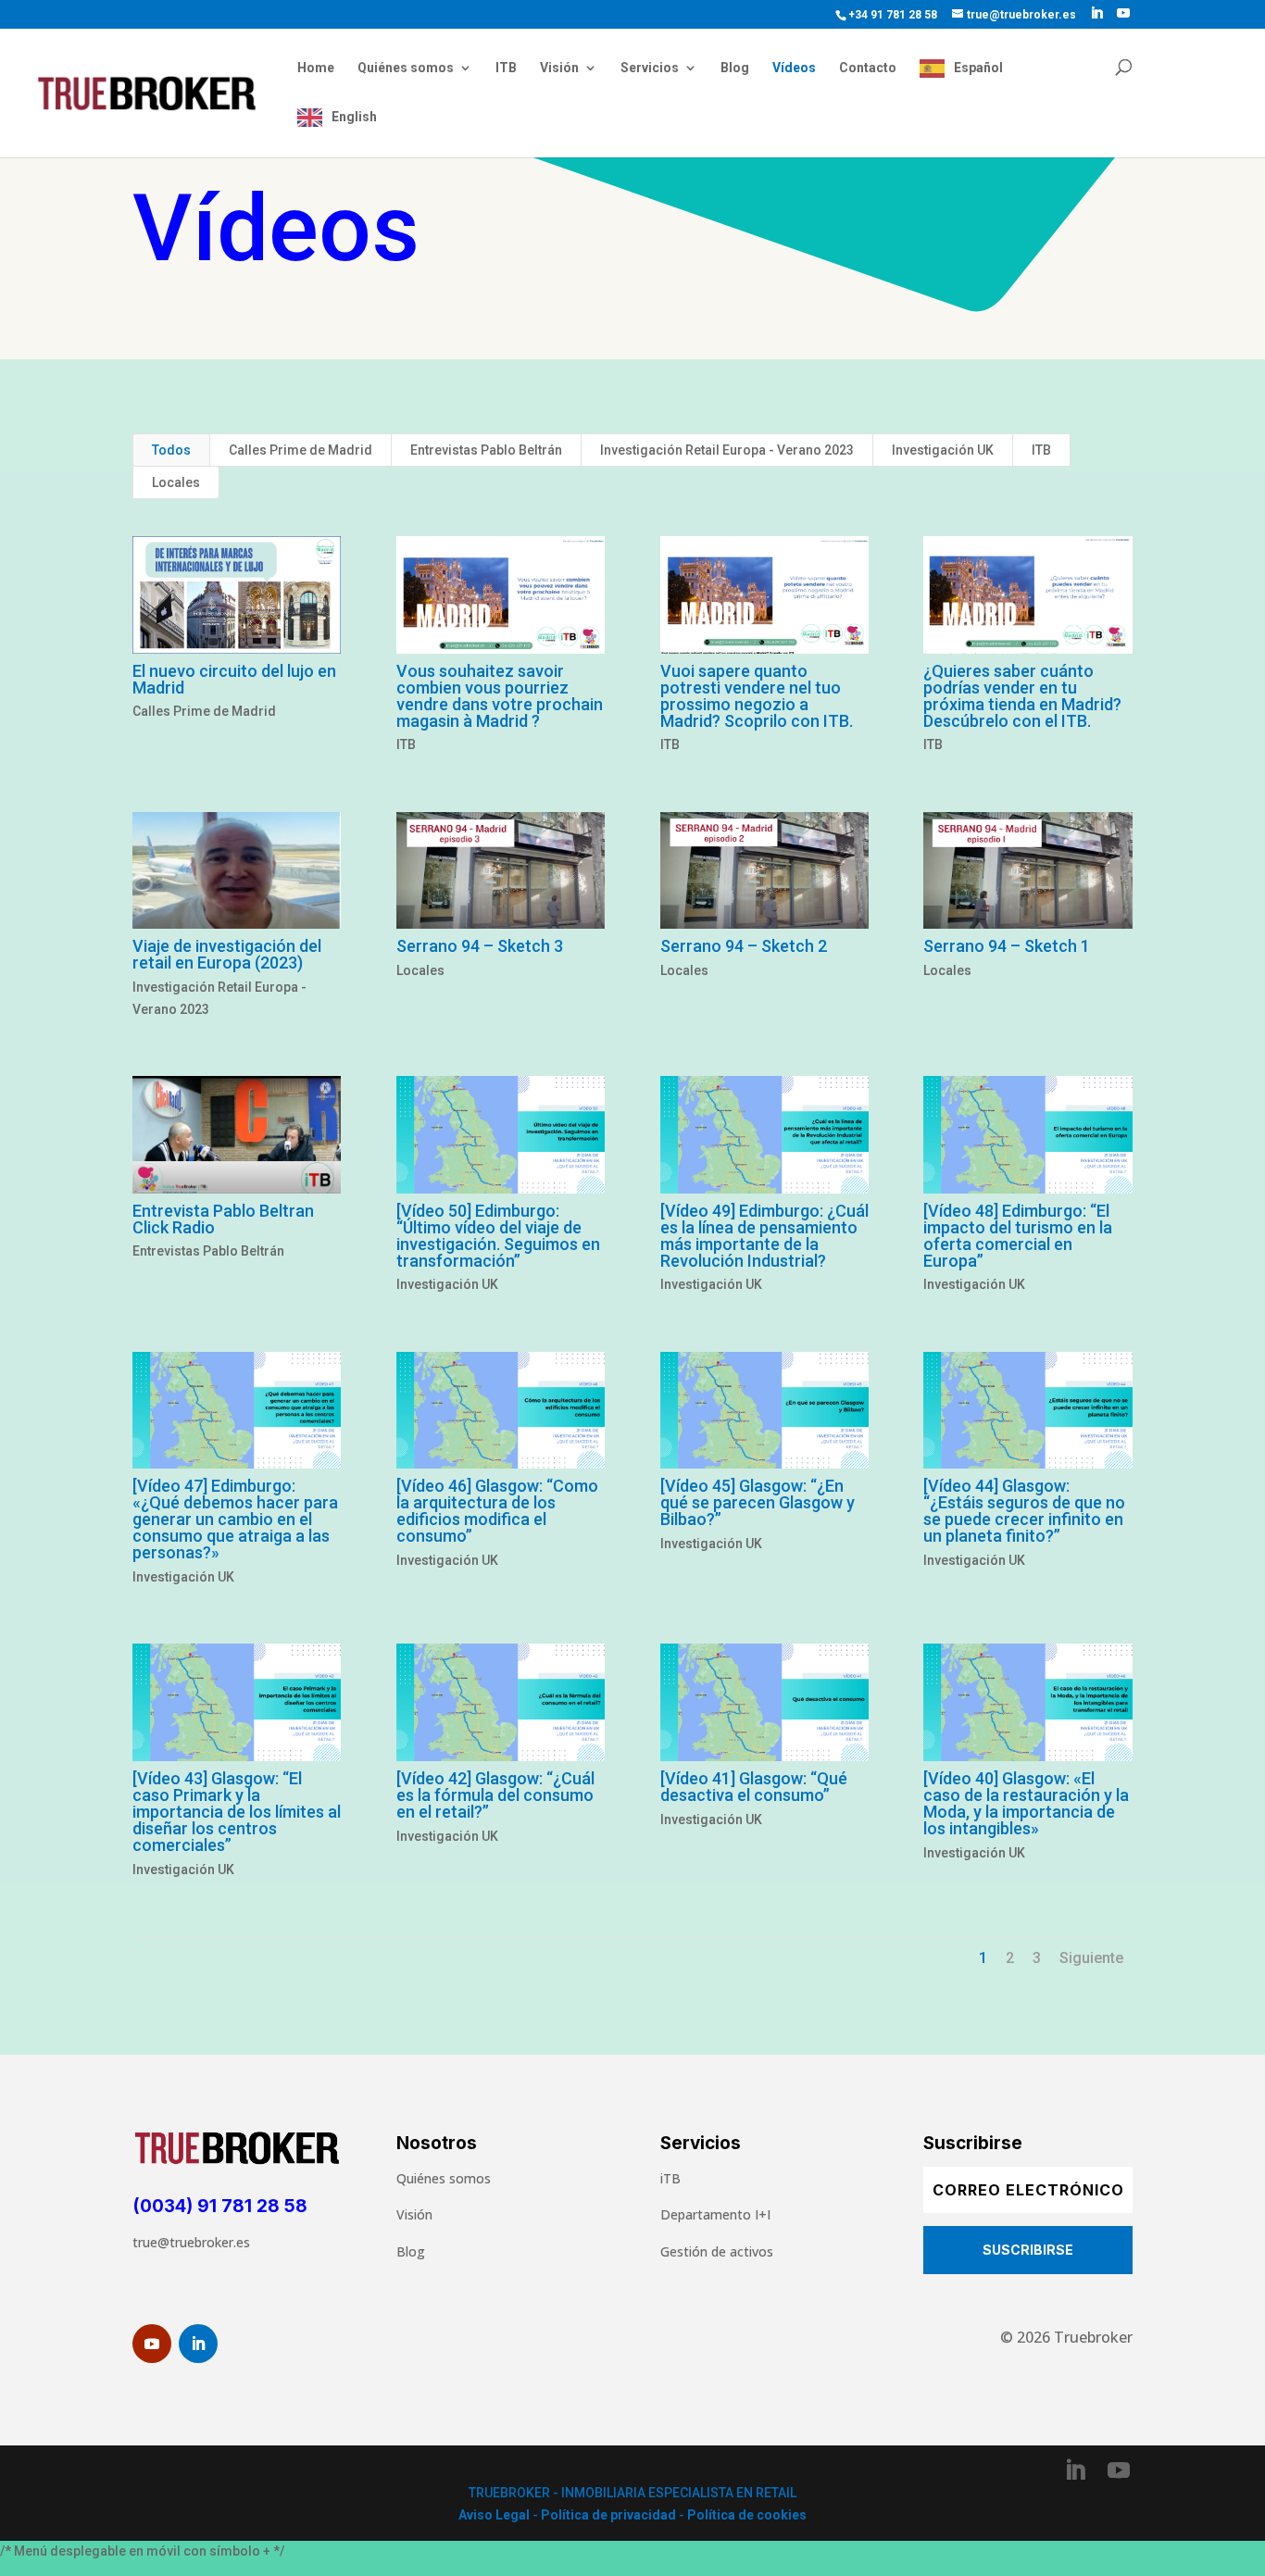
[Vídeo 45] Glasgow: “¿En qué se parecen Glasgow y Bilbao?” (758, 1502)
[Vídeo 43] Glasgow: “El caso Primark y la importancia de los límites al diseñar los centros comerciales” (237, 1812)
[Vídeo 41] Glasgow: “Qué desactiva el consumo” (754, 1787)
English (354, 117)
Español (978, 68)
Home (316, 68)
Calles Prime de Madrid (301, 450)
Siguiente (1091, 1958)
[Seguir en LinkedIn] (198, 2344)
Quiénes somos (406, 68)
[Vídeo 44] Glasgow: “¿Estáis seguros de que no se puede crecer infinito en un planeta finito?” (1024, 1511)
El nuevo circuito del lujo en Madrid (234, 679)
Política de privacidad (608, 2515)
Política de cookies (747, 2515)
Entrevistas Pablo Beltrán (486, 450)
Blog (735, 68)
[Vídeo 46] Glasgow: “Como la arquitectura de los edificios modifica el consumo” (497, 1511)
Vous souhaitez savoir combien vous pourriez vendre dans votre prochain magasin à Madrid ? (500, 696)
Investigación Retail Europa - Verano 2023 (727, 450)
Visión (559, 68)
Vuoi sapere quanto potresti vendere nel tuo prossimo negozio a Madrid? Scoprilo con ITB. (757, 696)
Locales (176, 482)
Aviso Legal (494, 2515)
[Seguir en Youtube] (152, 2344)
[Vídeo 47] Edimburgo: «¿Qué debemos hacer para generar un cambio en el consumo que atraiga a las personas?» (235, 1519)
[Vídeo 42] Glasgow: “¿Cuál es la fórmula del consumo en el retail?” (495, 1795)
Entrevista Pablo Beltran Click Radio (223, 1219)
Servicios (650, 68)
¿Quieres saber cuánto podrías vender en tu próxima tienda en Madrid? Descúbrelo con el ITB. (1022, 696)
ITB (506, 68)
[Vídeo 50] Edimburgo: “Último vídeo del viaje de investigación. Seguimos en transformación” (498, 1236)
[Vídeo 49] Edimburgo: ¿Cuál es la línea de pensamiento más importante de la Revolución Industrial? (764, 1236)
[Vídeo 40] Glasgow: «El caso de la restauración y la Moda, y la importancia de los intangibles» (1026, 1803)
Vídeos (794, 68)
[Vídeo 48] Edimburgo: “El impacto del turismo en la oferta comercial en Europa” (1018, 1236)
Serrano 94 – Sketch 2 (744, 946)
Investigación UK (943, 450)
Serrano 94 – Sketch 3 (480, 946)
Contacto (868, 68)
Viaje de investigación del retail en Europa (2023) (227, 954)
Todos (171, 450)
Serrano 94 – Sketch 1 (1007, 946)
